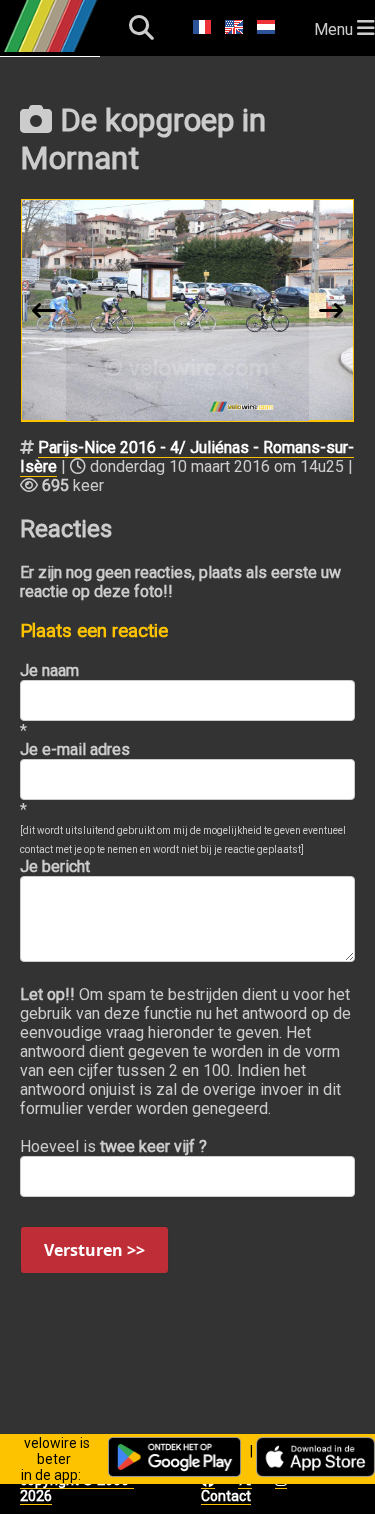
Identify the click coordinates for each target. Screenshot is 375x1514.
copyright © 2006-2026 (77, 1488)
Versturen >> (94, 1250)
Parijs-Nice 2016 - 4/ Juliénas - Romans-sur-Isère (187, 457)
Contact (226, 1496)
